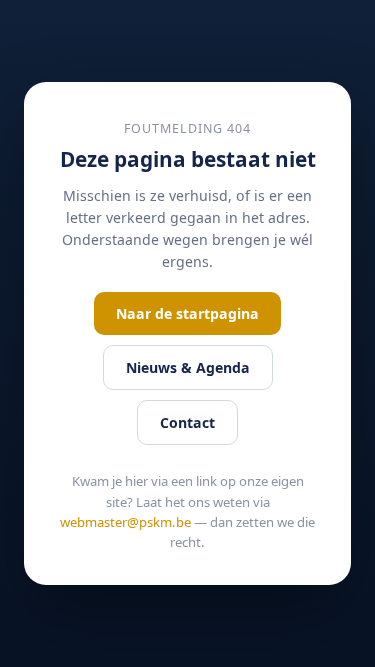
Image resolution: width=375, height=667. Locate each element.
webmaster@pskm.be (125, 522)
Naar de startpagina (187, 313)
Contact (187, 422)
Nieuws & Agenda (188, 367)
